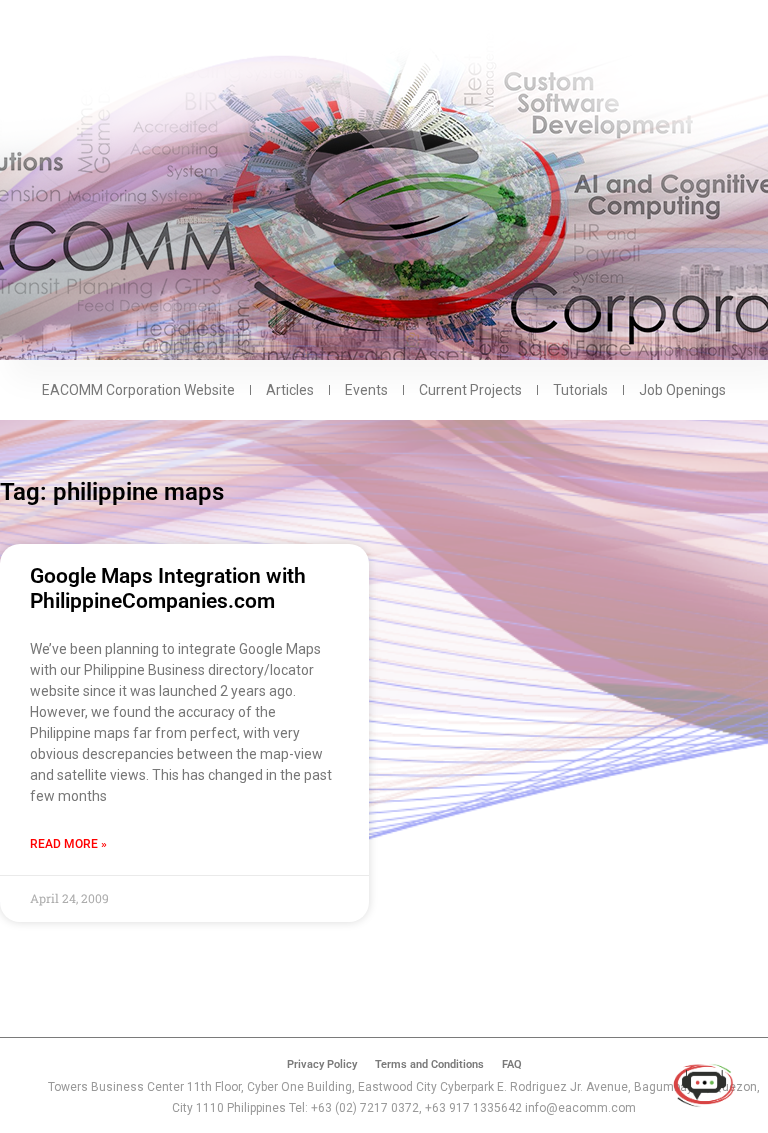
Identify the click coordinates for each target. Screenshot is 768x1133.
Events (366, 390)
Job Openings (682, 390)
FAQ (512, 1064)
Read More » (68, 844)
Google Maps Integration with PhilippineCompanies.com (168, 588)
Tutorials (580, 390)
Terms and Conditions (429, 1064)
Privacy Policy (322, 1064)
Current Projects (470, 390)
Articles (290, 390)
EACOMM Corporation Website (138, 390)
